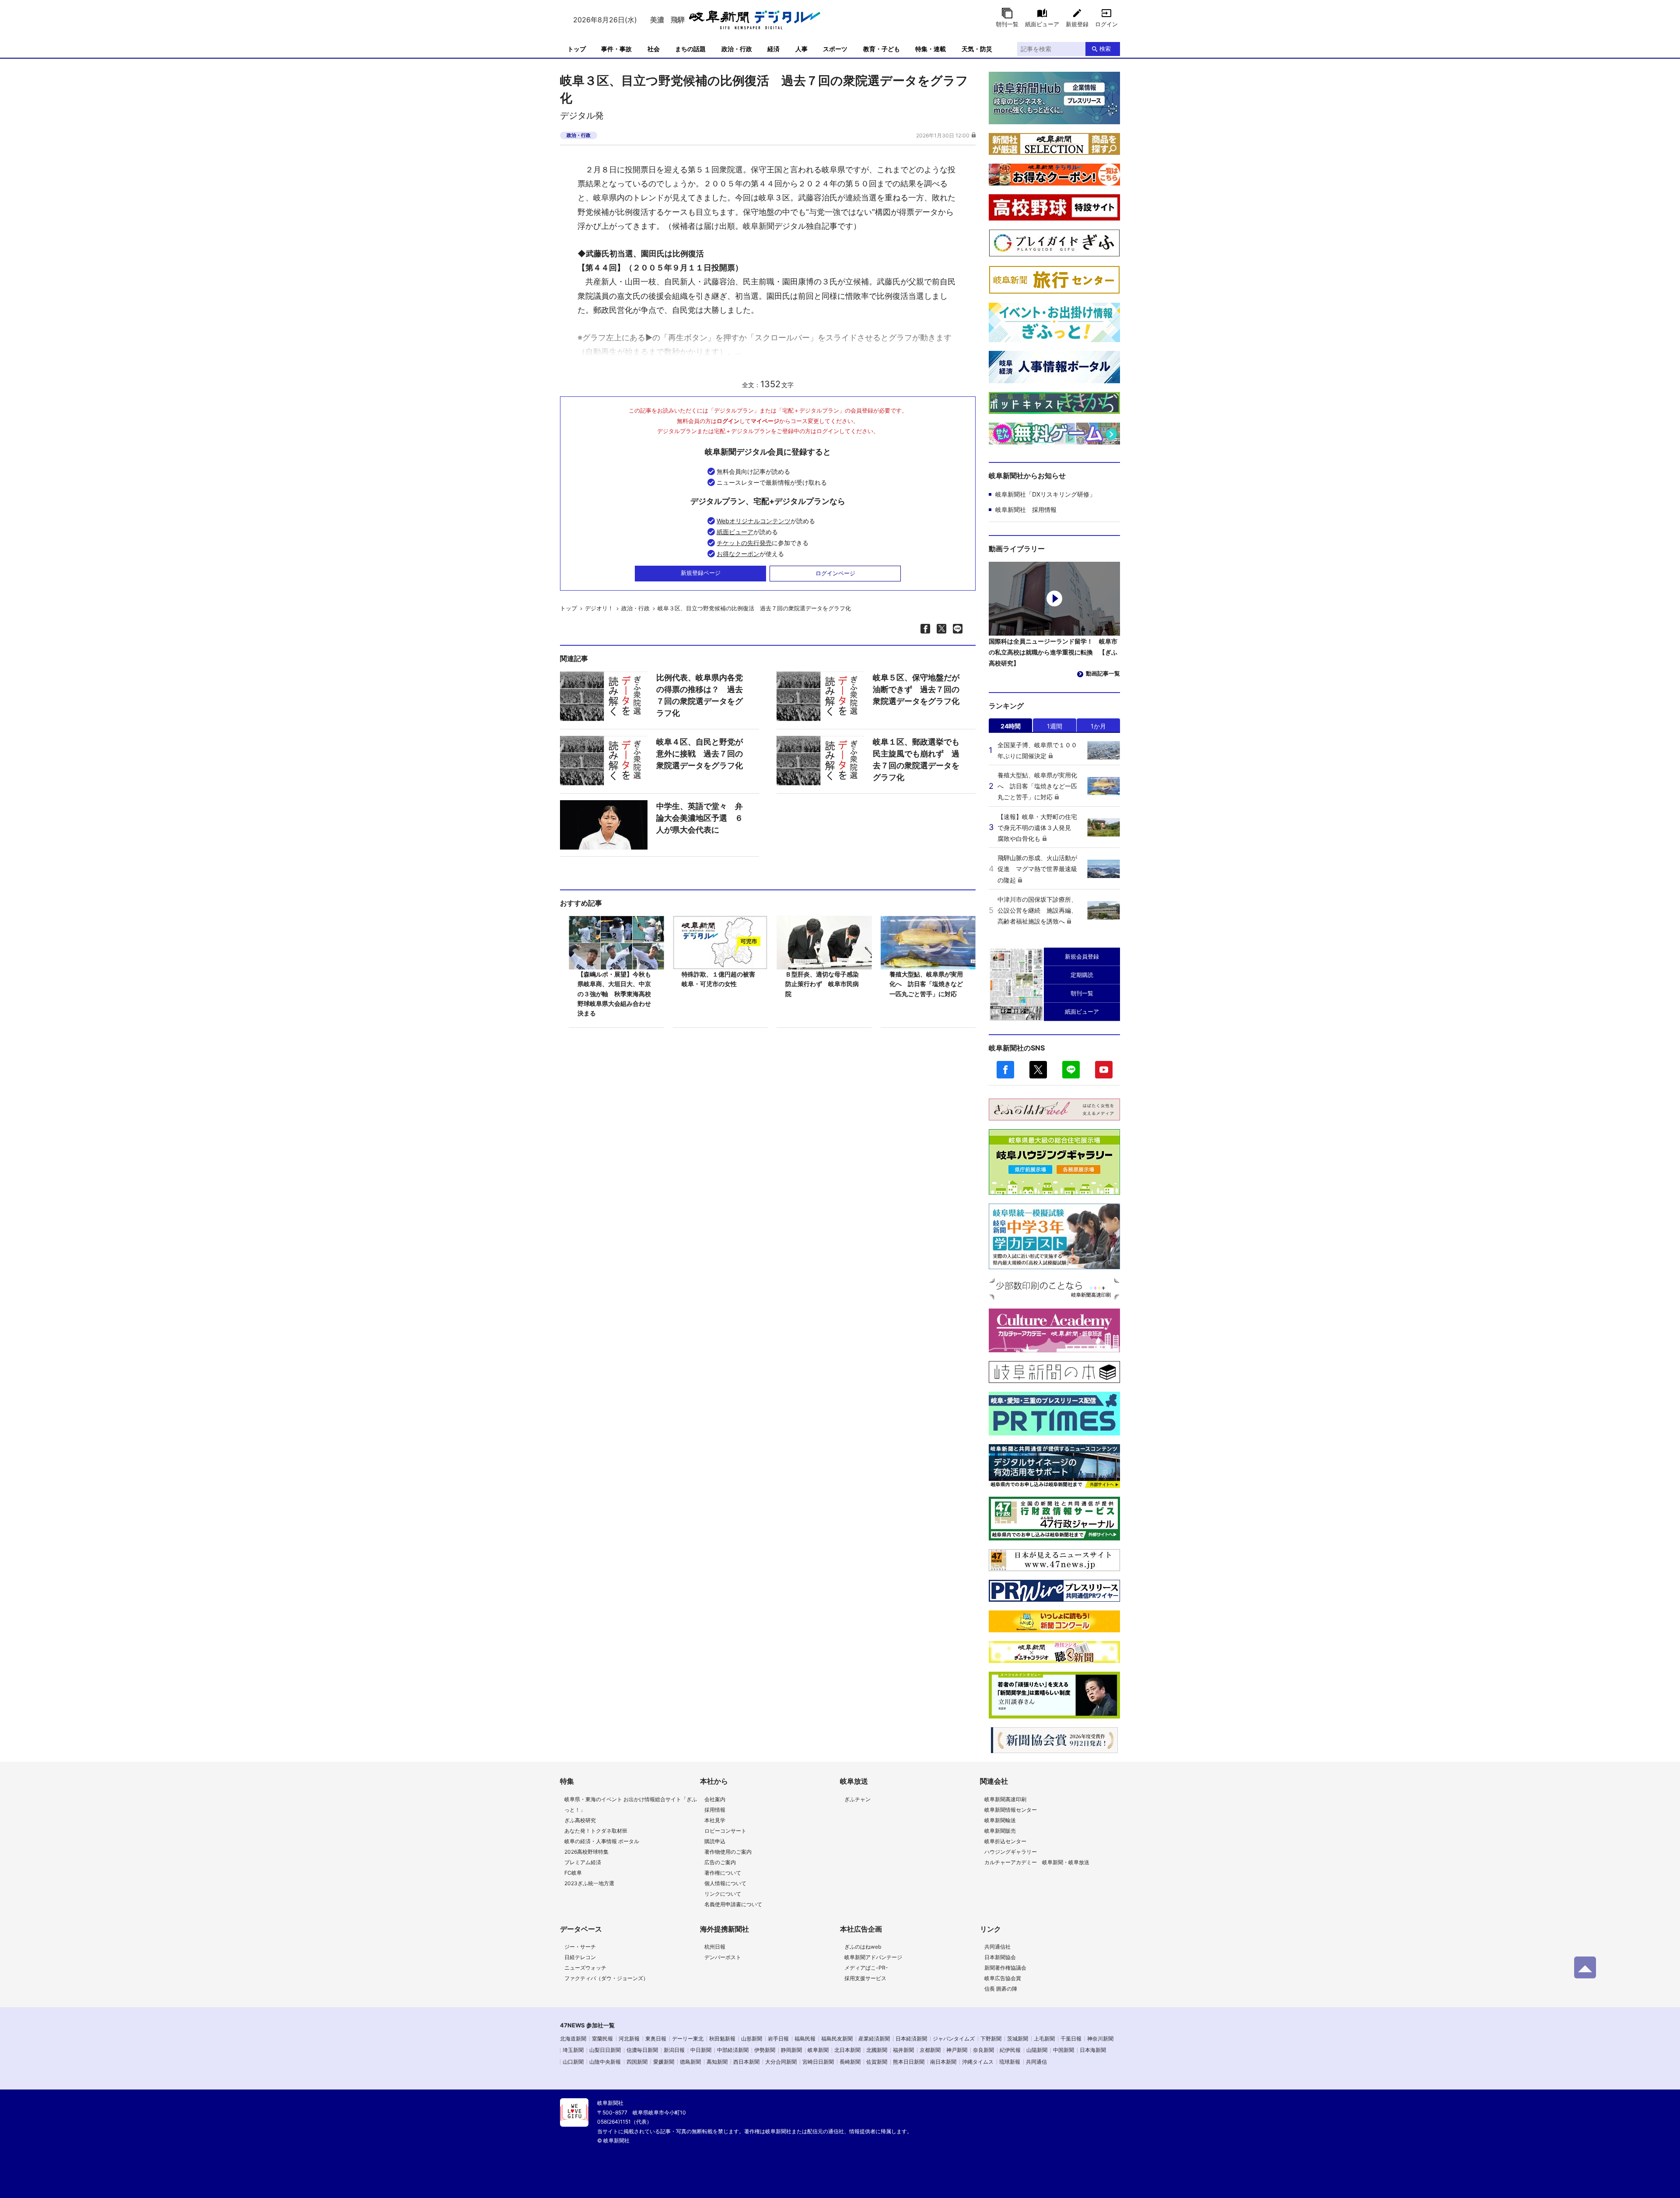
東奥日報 (656, 2039)
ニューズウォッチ (585, 1968)
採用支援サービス (865, 1978)
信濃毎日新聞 (642, 2050)
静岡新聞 (791, 2050)
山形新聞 (752, 2039)
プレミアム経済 (583, 1862)
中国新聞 (1064, 2050)
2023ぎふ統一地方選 (589, 1883)
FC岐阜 (573, 1873)
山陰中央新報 (605, 2062)
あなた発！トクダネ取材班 (596, 1831)
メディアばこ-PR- (866, 1968)
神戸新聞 (957, 2050)
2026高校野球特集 (586, 1852)
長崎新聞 (850, 2062)
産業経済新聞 (874, 2039)
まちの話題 (690, 49)
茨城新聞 (1018, 2039)
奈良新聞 (983, 2050)
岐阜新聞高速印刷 (1005, 1799)
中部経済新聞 (733, 2050)
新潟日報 (674, 2050)
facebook (1005, 1070)
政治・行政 (737, 49)
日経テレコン (580, 1957)
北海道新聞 (573, 2039)
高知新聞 (717, 2062)
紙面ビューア (1042, 24)
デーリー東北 (688, 2039)
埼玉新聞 (573, 2050)
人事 (801, 49)
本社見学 (715, 1820)
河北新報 (629, 2039)
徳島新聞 (690, 2062)
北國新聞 (877, 2050)
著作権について (723, 1873)
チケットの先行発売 (744, 543)
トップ (577, 49)
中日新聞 (701, 2050)
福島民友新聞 (837, 2039)
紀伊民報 (1010, 2050)
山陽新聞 (1037, 2050)
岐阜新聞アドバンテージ (873, 1957)
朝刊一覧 (1007, 24)
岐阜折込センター (1005, 1841)
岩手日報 (778, 2039)
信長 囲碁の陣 (1001, 1989)
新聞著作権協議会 (1005, 1968)
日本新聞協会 (1000, 1957)
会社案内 (715, 1799)
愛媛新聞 (664, 2062)
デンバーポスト (723, 1957)
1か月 (1098, 726)
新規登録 (1077, 24)
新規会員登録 (1082, 956)
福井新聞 (903, 2050)
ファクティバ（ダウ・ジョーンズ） (606, 1978)
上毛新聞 (1044, 2039)
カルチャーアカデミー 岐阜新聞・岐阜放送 (1037, 1862)
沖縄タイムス (978, 2062)
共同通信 (1036, 2062)
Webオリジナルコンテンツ (754, 521)
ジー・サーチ (580, 1947)
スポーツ (835, 49)
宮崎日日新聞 (818, 2062)
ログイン (1106, 24)
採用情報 (715, 1810)
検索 (1105, 49)
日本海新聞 (1093, 2050)
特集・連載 (931, 49)
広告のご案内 (720, 1862)
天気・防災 (977, 49)
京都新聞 (930, 2050)
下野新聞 (991, 2039)
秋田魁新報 (722, 2039)
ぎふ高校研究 (580, 1820)
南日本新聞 (943, 2062)
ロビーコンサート (725, 1831)
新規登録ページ (701, 573)
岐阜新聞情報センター (1011, 1810)
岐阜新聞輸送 (1000, 1820)
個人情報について (725, 1883)
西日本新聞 (746, 2062)
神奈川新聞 (1100, 2039)
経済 (773, 49)
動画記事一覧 (1103, 673)
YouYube (1104, 1070)
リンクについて (723, 1894)
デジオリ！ (599, 608)
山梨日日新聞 (605, 2050)
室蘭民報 (602, 2039)
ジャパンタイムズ (954, 2039)
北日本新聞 (847, 2050)
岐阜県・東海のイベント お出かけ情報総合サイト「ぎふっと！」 (631, 1804)
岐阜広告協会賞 (1003, 1978)
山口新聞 (573, 2062)
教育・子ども (882, 49)
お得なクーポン (738, 554)
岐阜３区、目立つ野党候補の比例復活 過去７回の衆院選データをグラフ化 (754, 608)
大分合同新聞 (781, 2062)
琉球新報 (1010, 2062)
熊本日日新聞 (909, 2062)
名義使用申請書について (733, 1904)
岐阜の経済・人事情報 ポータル (602, 1841)
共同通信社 (997, 1947)
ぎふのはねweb (863, 1947)
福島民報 (805, 2039)
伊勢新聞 (765, 2050)
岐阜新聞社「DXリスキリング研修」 (1045, 494)
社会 (654, 49)
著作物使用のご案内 (728, 1852)
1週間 (1055, 726)
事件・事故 (616, 49)
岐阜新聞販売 (1000, 1831)
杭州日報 (715, 1947)
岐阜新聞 (818, 2050)
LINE (1071, 1070)
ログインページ (835, 573)
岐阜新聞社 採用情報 (1026, 509)
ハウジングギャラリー (1011, 1852)
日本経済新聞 (911, 2039)
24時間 (1011, 726)
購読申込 (715, 1841)
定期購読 (1082, 975)
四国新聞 (637, 2062)
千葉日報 (1071, 2039)
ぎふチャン (857, 1799)
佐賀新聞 (877, 2062)
